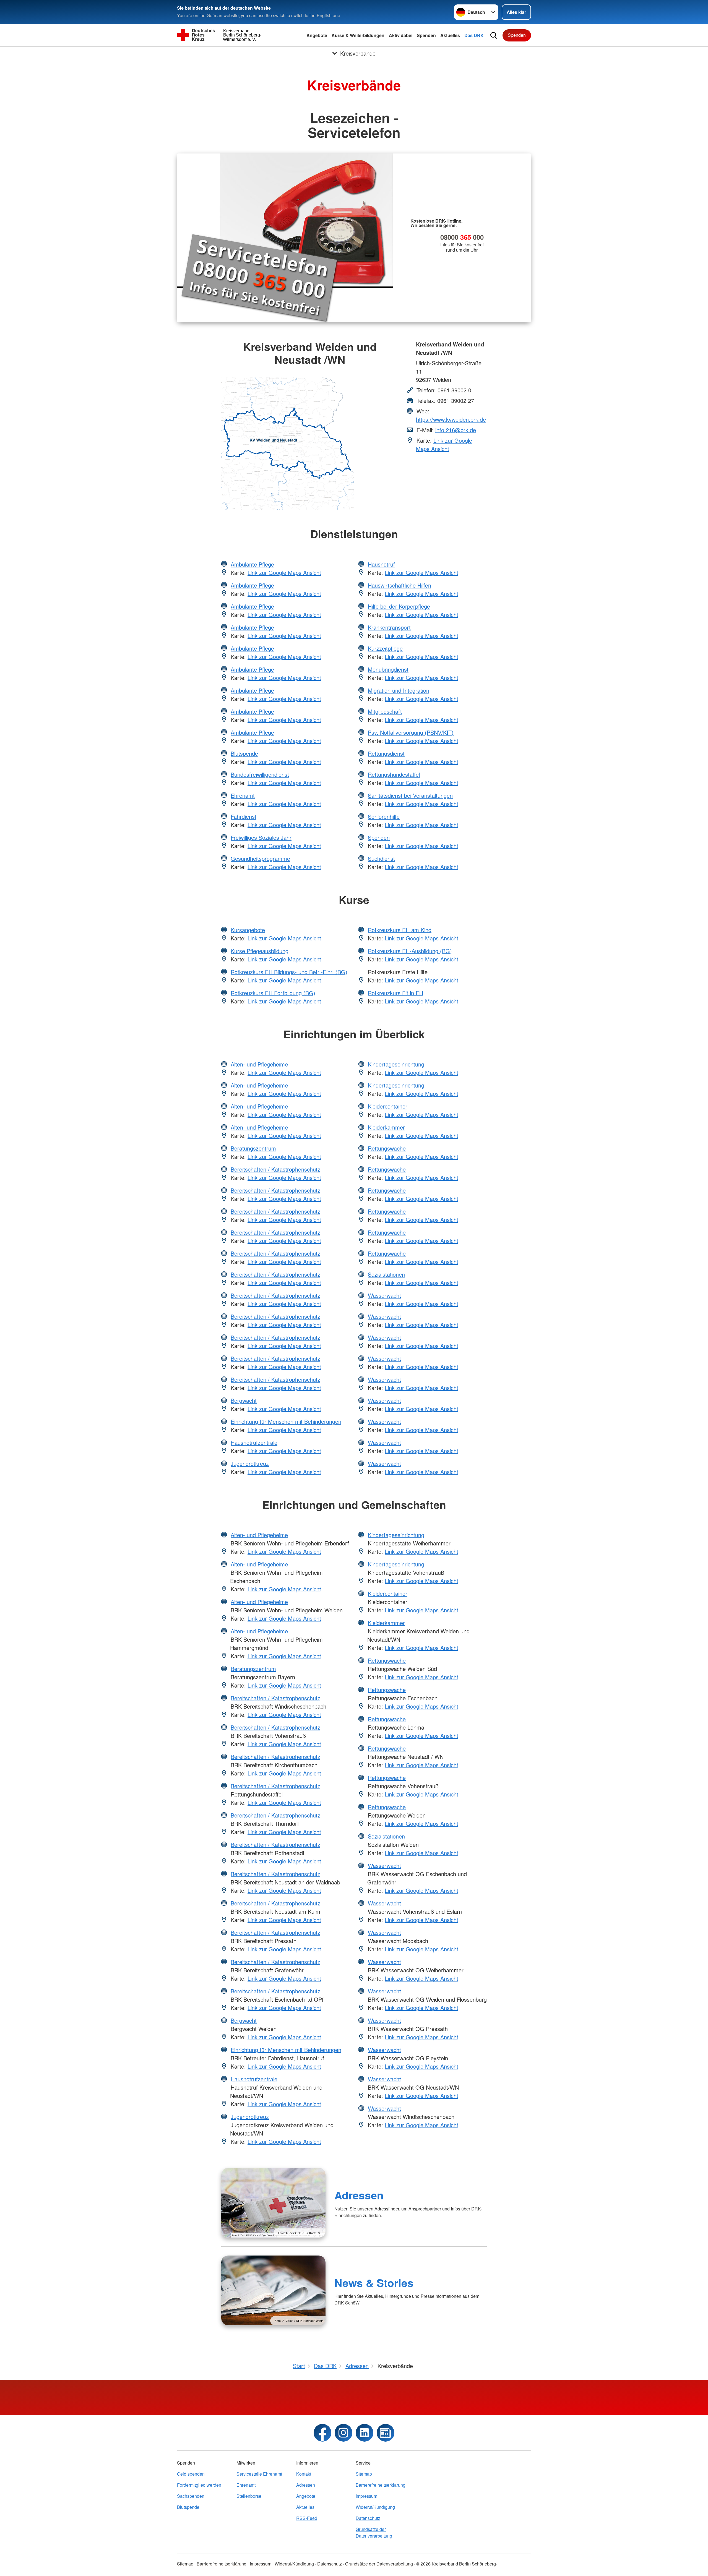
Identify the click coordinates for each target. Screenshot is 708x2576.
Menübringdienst (388, 669)
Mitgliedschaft (385, 711)
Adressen (359, 2195)
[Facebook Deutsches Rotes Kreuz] (322, 2433)
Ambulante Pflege (252, 564)
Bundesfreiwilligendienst (260, 774)
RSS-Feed (307, 2518)
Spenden (426, 35)
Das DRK (474, 35)
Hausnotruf (381, 564)
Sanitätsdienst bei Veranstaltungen (410, 795)
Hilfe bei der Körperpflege (399, 606)
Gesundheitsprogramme (260, 858)
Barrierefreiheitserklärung (381, 2485)
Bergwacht (244, 1400)
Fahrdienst (244, 816)
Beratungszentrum (253, 1148)
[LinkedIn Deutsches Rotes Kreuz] (365, 2433)
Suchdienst (381, 858)
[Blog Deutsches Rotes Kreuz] (386, 2433)
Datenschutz (368, 2518)
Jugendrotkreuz (250, 1463)
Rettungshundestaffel (394, 774)
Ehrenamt (243, 795)
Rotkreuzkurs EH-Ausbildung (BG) (410, 951)
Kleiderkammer (386, 1127)
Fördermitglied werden (199, 2485)
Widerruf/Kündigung (375, 2507)
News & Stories (374, 2283)
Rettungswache (387, 1148)
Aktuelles (450, 35)
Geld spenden (191, 2474)
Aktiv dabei (401, 35)
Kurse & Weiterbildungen (358, 35)
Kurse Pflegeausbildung (260, 951)
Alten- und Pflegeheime (259, 1064)
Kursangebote (248, 930)
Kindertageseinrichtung (396, 1064)
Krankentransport (389, 627)
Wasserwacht (384, 1295)
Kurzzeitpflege (385, 648)
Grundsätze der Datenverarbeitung (374, 2532)
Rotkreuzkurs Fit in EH (395, 993)
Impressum (366, 2496)
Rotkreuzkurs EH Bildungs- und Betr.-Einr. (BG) (289, 972)
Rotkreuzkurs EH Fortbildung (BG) (273, 993)
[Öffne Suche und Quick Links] (494, 35)
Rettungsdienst (386, 753)
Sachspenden (191, 2496)
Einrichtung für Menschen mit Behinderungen (286, 1421)
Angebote (317, 35)
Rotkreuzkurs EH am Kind (400, 930)
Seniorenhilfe (384, 816)
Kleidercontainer (388, 1106)
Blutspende (244, 753)
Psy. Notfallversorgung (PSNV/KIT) (411, 732)
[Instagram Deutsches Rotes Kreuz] (343, 2433)
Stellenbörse (249, 2496)
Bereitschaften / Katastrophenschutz (275, 1169)
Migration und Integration (399, 690)
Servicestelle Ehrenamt (259, 2474)
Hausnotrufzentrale (254, 1442)
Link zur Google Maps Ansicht (444, 444)
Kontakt (304, 2474)
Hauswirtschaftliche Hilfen (399, 585)
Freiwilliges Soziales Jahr (261, 837)
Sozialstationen (386, 1274)
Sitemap (364, 2474)
